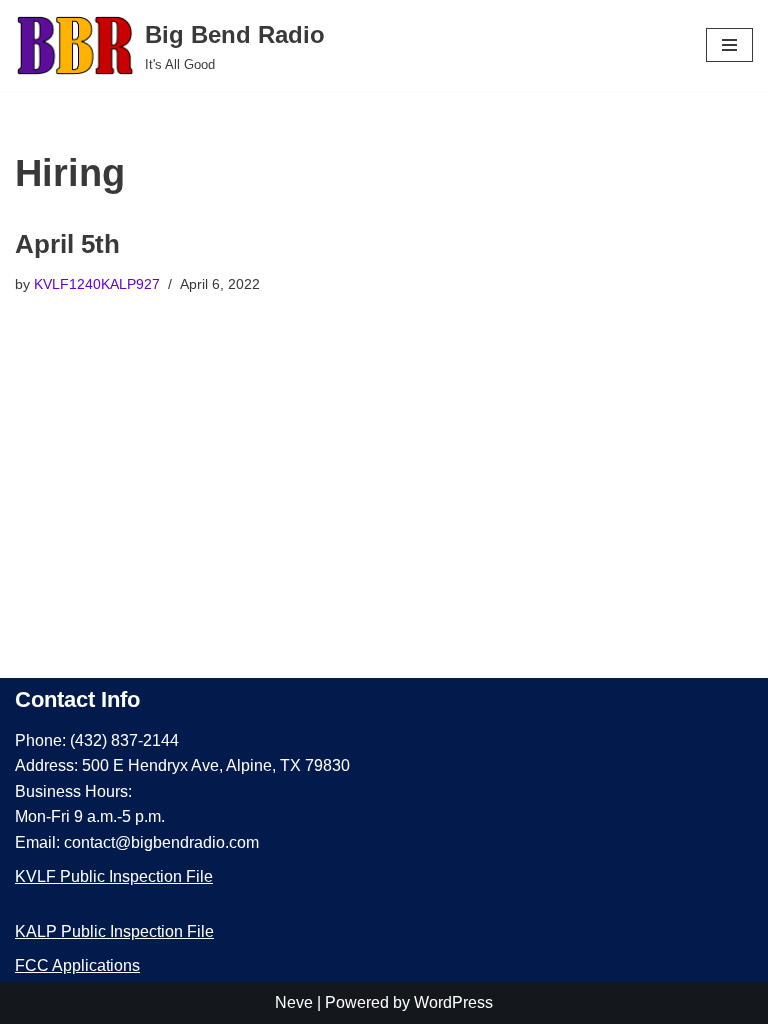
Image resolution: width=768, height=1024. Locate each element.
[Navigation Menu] (729, 45)
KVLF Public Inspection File (114, 876)
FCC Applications (77, 965)
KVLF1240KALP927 (97, 284)
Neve (294, 1002)
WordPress (453, 1002)
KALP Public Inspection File (114, 931)
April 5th (67, 244)
